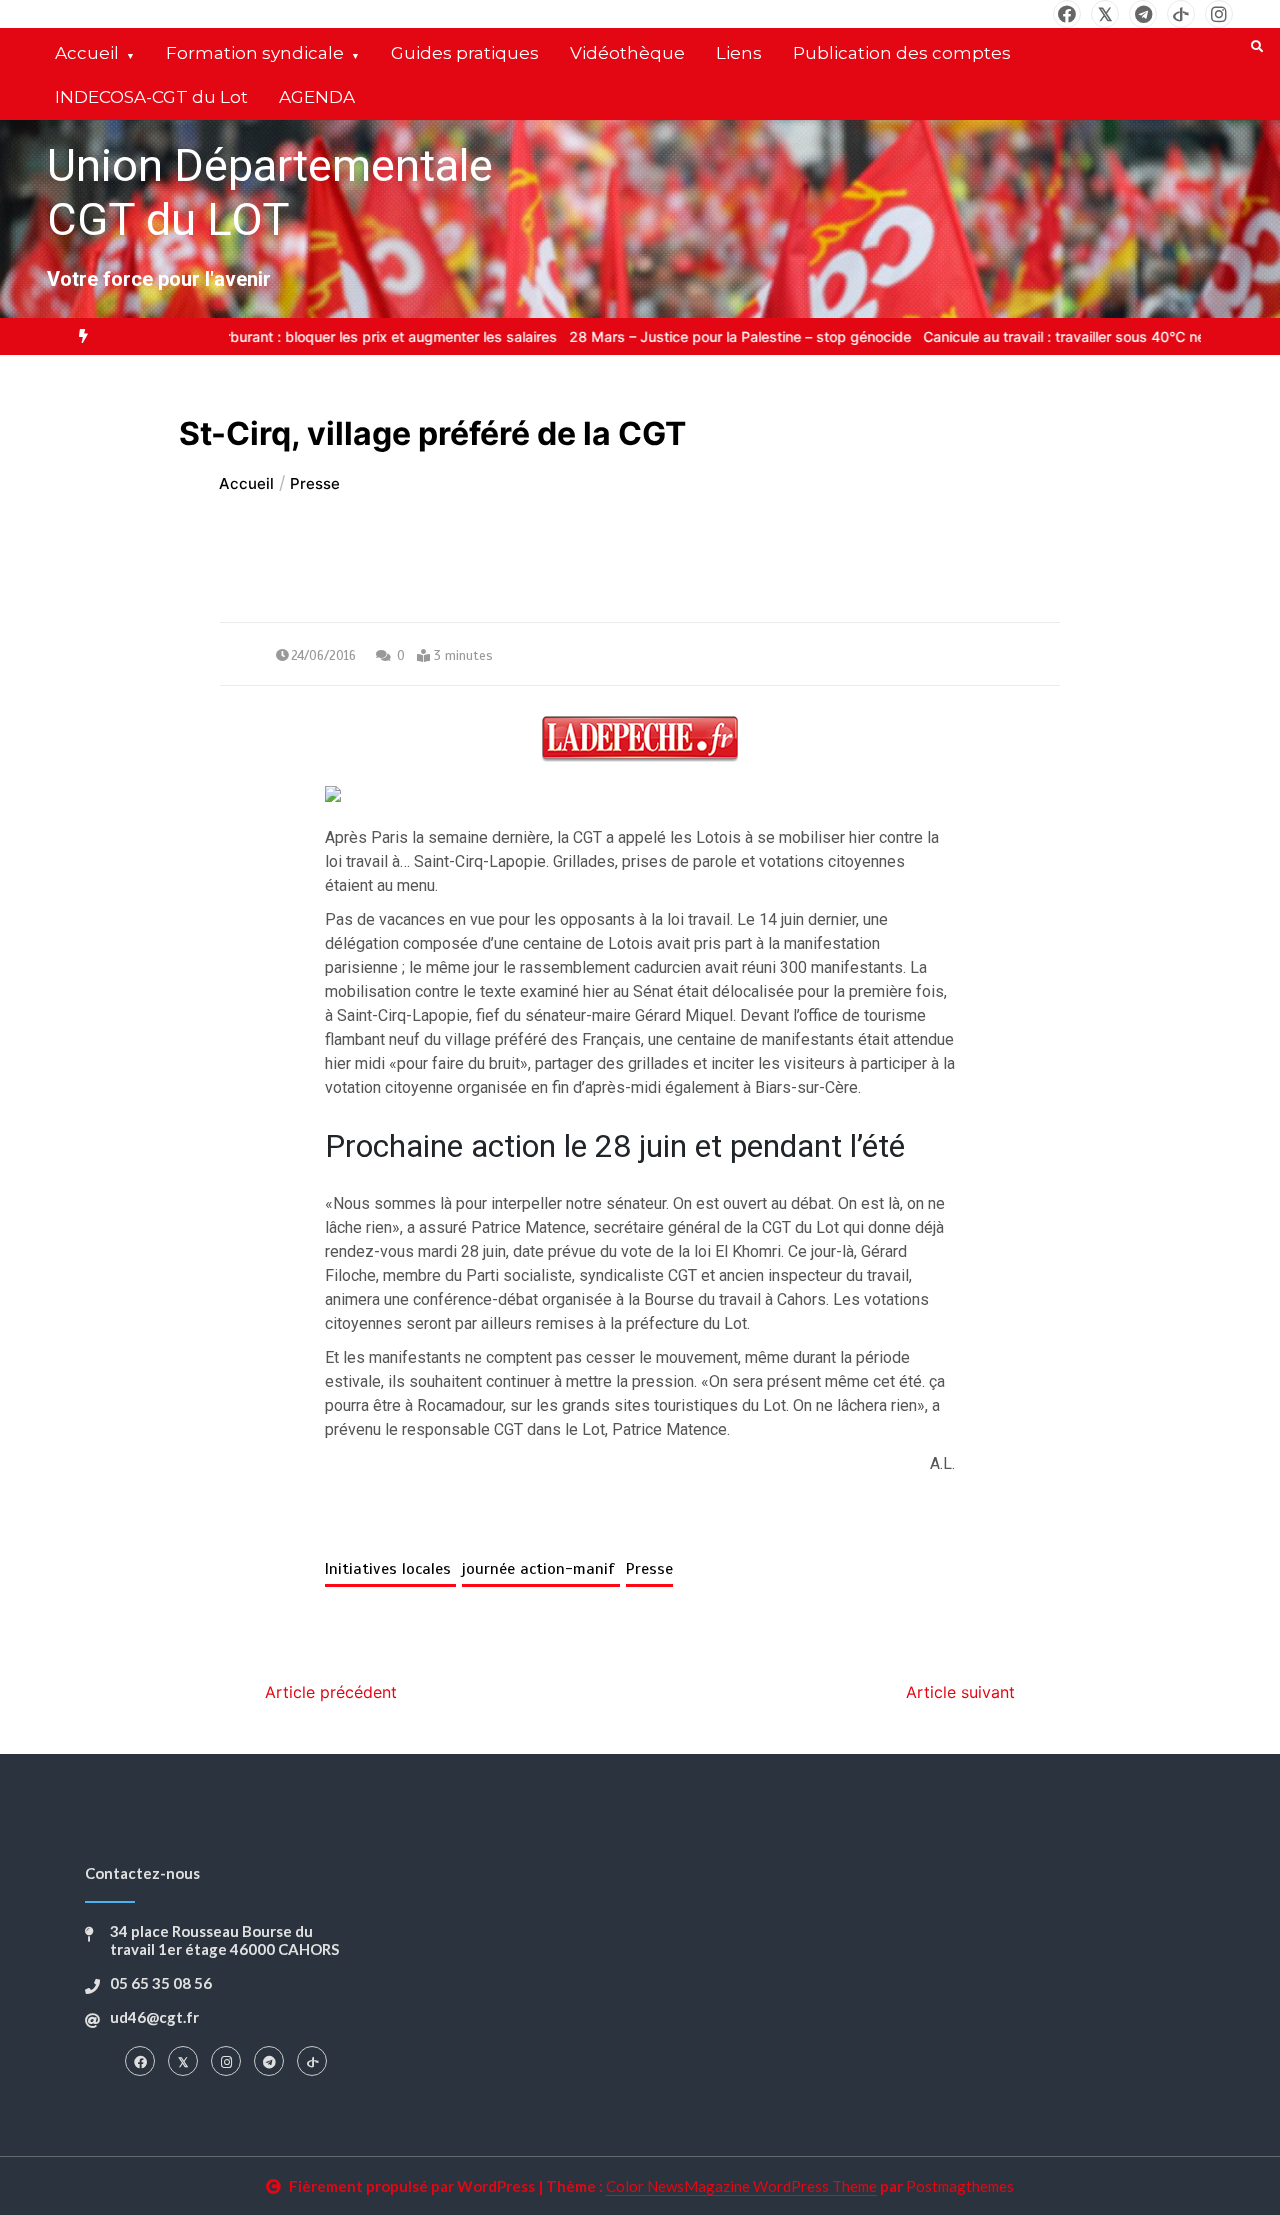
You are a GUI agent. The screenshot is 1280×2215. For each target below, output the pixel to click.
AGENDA (317, 97)
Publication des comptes (902, 53)
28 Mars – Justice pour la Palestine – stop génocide (939, 336)
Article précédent (331, 1692)
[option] (308, 336)
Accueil (87, 53)
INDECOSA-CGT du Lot (151, 97)
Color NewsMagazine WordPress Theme (741, 2186)
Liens (739, 53)
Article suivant (960, 1692)
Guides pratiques (465, 53)
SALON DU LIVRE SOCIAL (308, 336)
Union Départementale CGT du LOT (270, 192)
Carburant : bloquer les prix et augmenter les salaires (581, 336)
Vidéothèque (627, 53)
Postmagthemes (960, 2186)
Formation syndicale (255, 53)
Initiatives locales (390, 1569)
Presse (649, 1569)
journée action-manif (541, 1569)
